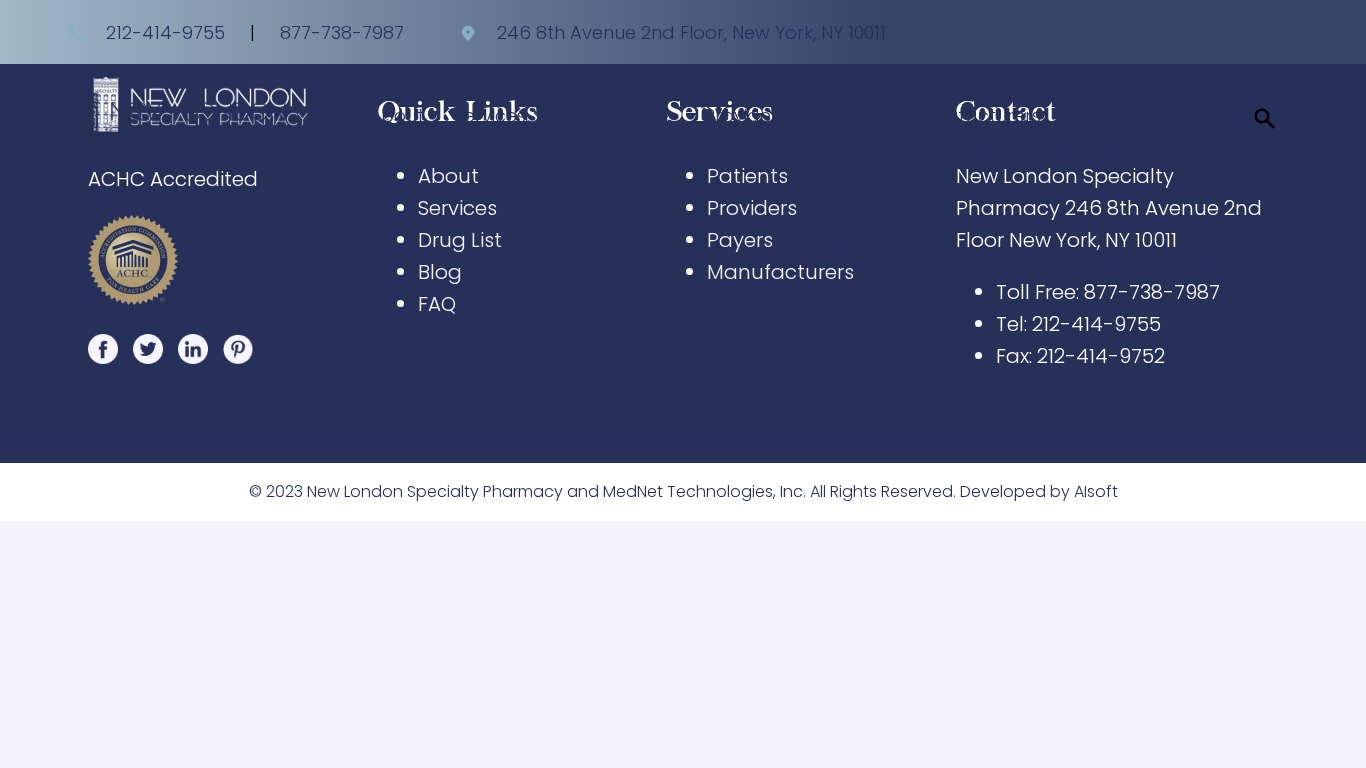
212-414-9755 (165, 32)
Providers (745, 115)
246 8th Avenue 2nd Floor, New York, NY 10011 (689, 32)
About (396, 115)
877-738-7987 (342, 32)
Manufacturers (974, 115)
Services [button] (492, 115)
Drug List (460, 240)
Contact (1178, 115)
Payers (847, 115)
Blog (1091, 115)
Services (457, 208)
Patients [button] (617, 115)
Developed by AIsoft (1039, 491)
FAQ (437, 304)
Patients (747, 176)
